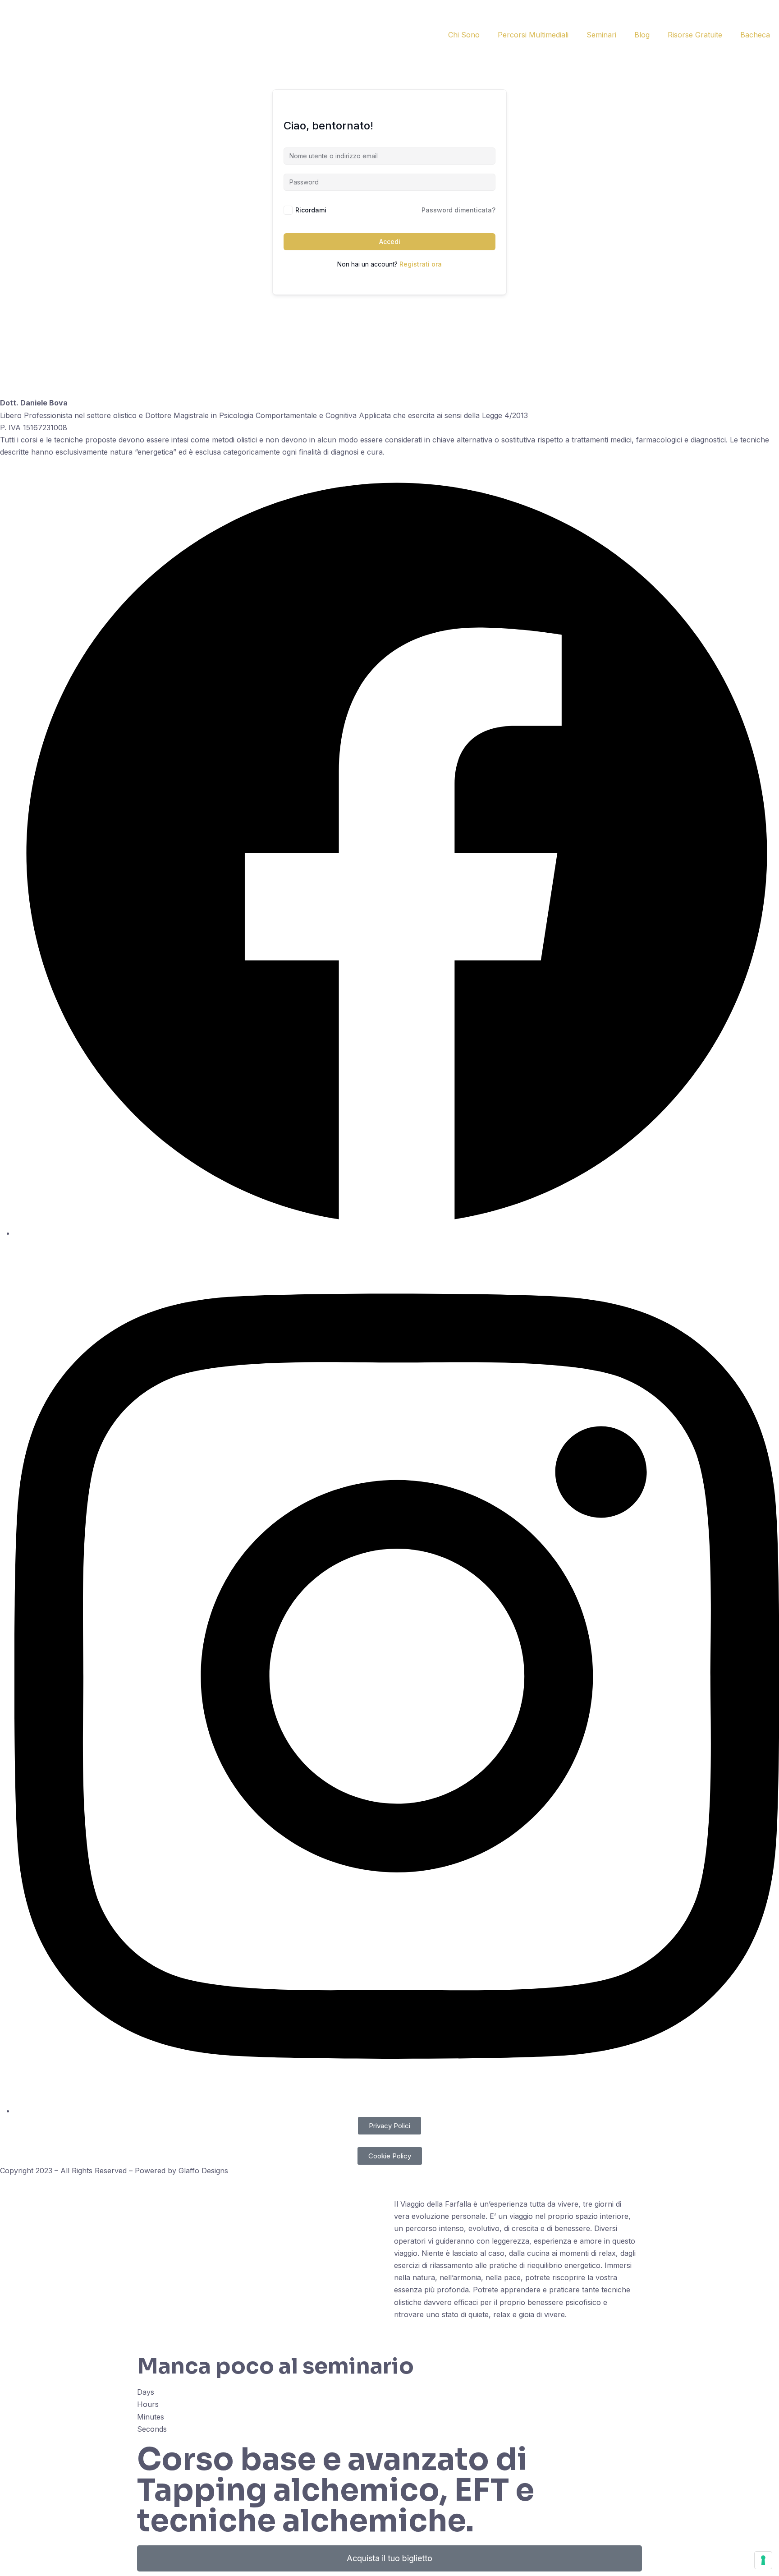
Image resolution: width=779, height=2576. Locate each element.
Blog (642, 35)
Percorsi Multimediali (533, 35)
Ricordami (311, 210)
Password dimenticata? (458, 210)
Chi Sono (464, 35)
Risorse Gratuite (695, 35)
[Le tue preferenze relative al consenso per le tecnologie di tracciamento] (763, 2560)
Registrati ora (421, 264)
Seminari (601, 35)
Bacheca (755, 35)
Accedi (390, 241)
